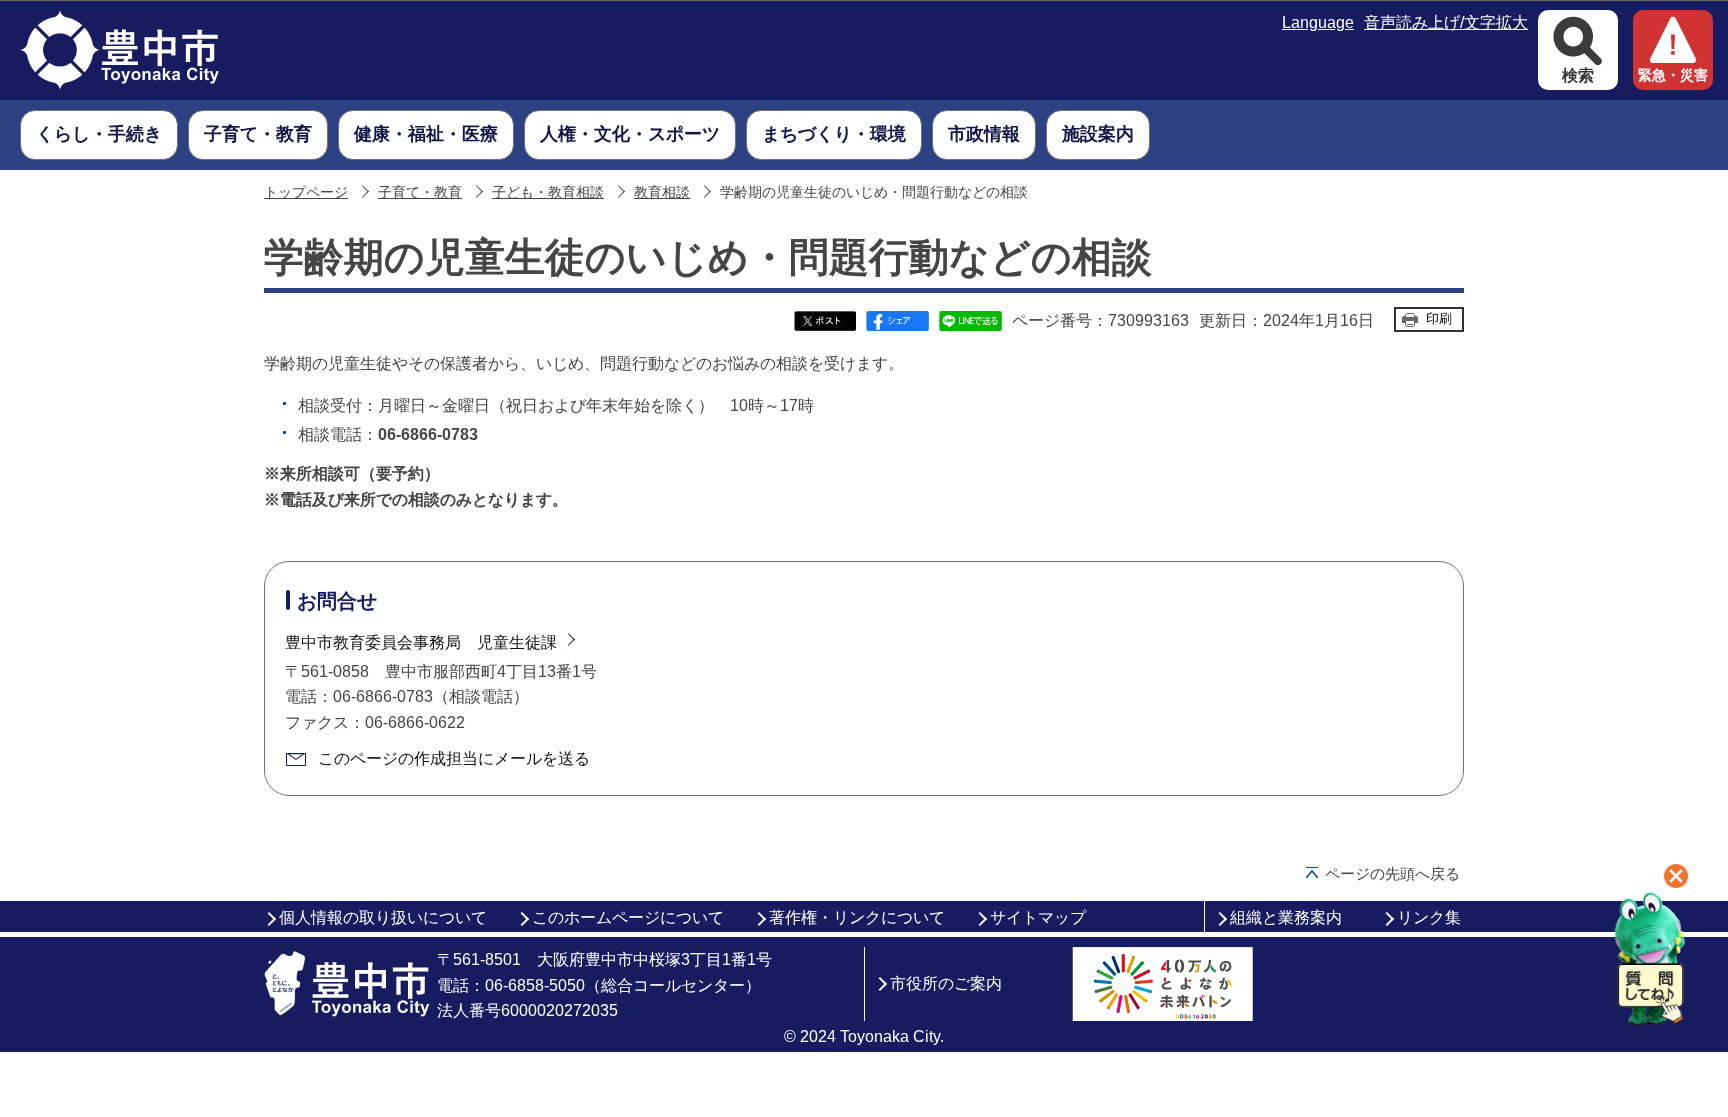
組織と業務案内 (1286, 917)
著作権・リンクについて (857, 917)
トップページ (306, 192)
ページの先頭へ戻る (1392, 873)
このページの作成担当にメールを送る (454, 758)
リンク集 (1429, 917)
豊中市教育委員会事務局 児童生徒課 (421, 642)
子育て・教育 (420, 192)
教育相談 (662, 192)
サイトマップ (1038, 917)
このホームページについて (628, 917)
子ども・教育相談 (548, 192)
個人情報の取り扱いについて (383, 917)
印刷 (1439, 318)
